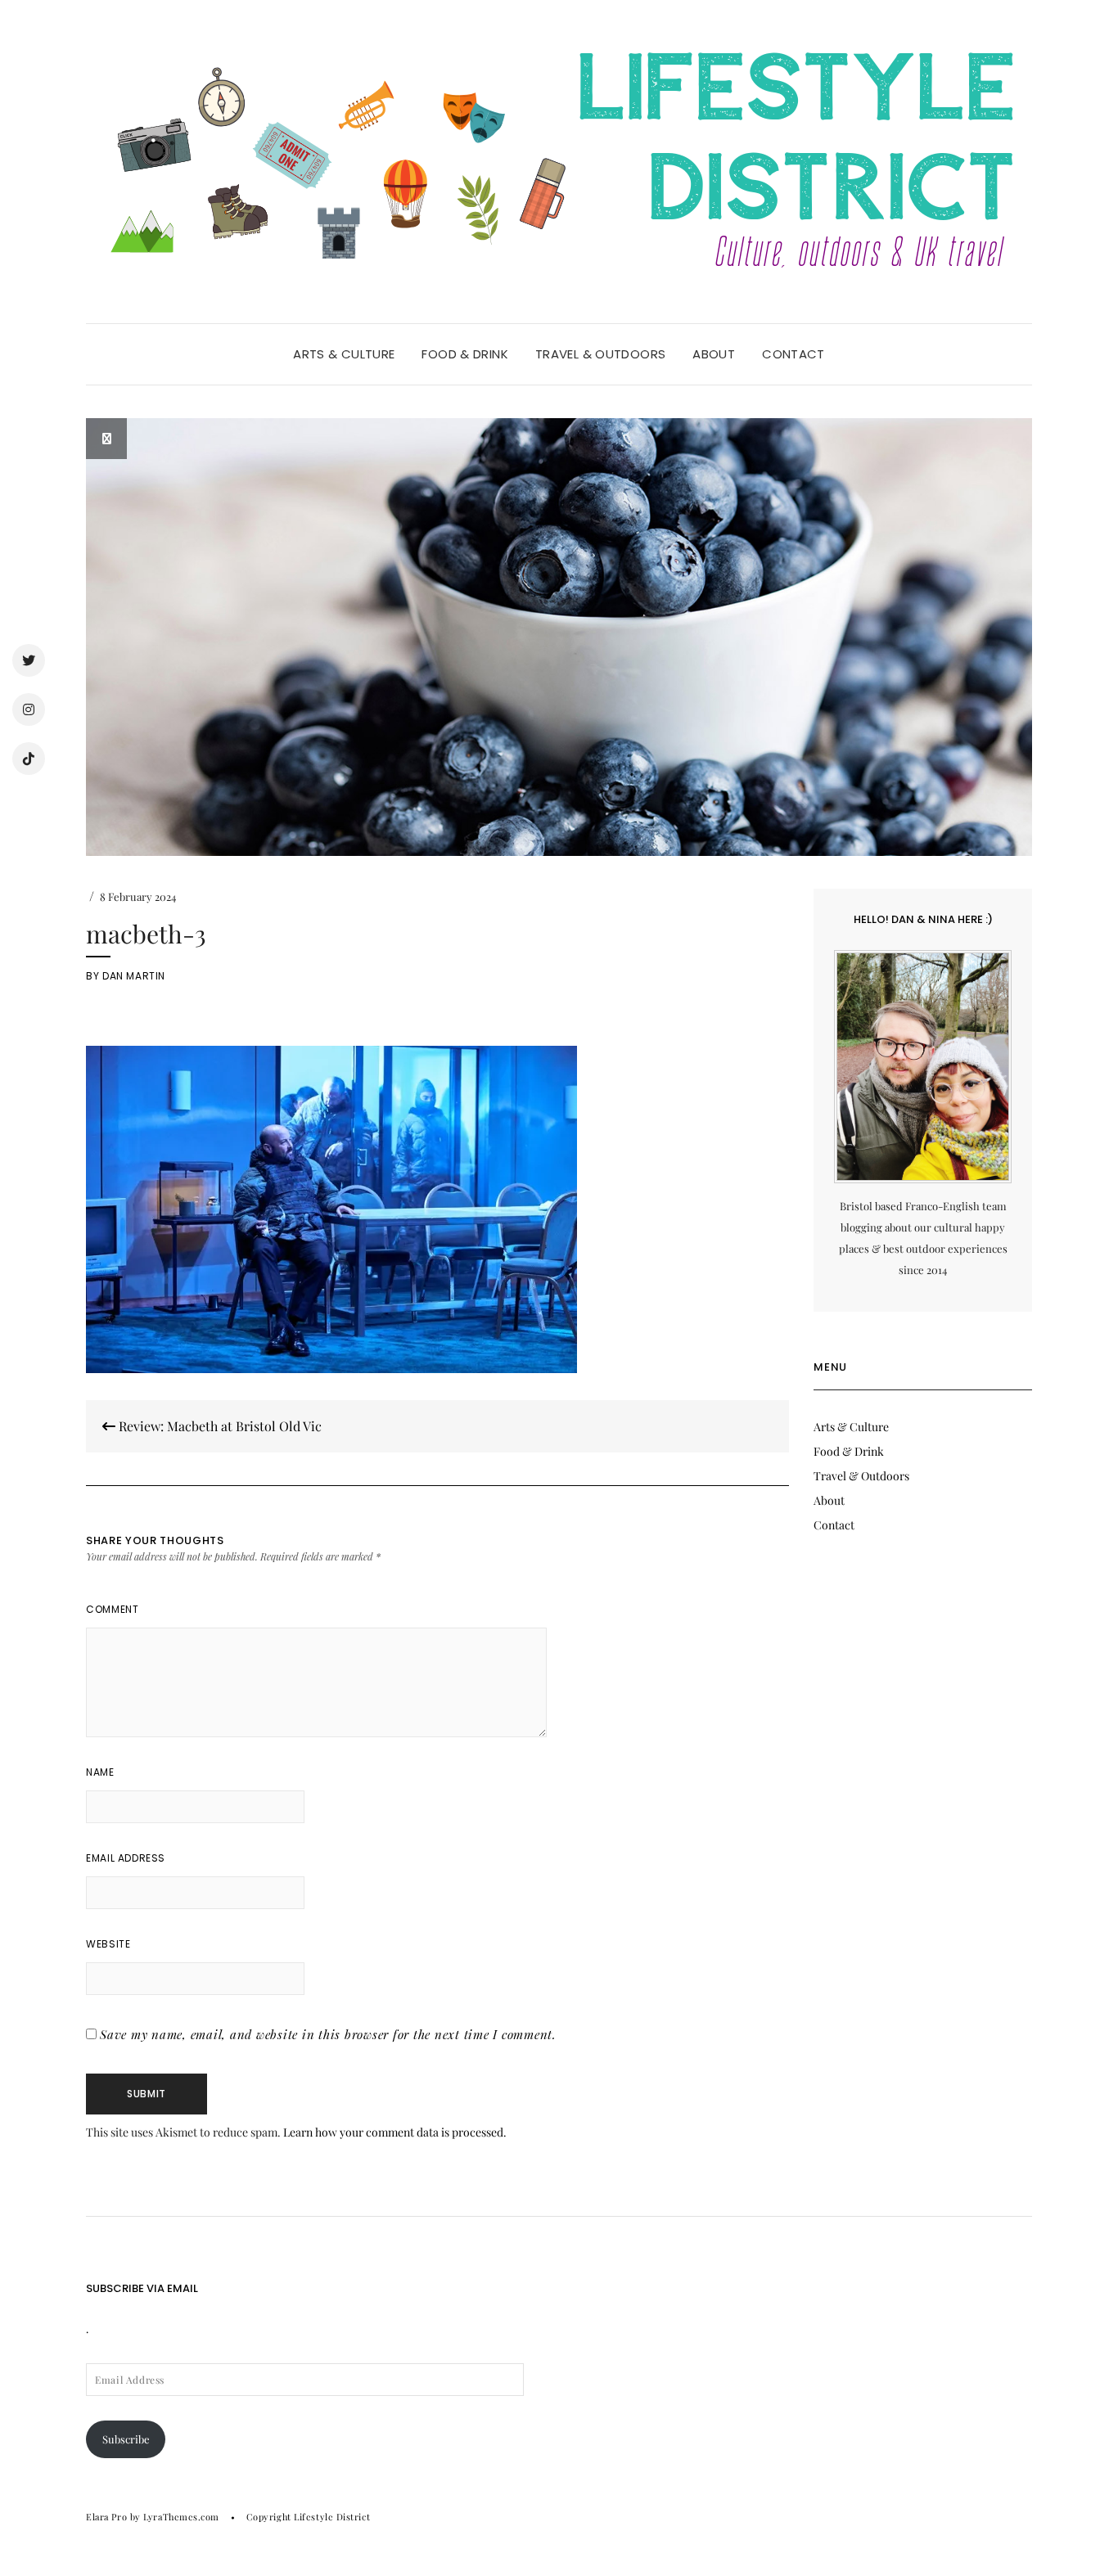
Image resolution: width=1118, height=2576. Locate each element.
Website (108, 1944)
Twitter (29, 660)
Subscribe (126, 2439)
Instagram (29, 709)
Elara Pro (106, 2517)
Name (100, 1772)
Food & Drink (465, 354)
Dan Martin (134, 976)
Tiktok (29, 759)
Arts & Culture (344, 354)
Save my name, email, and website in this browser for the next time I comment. (328, 2034)
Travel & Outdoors (600, 354)
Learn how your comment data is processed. (395, 2132)
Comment (112, 1609)
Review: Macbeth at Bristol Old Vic (219, 1426)
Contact (793, 354)
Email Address (126, 1858)
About (714, 354)
